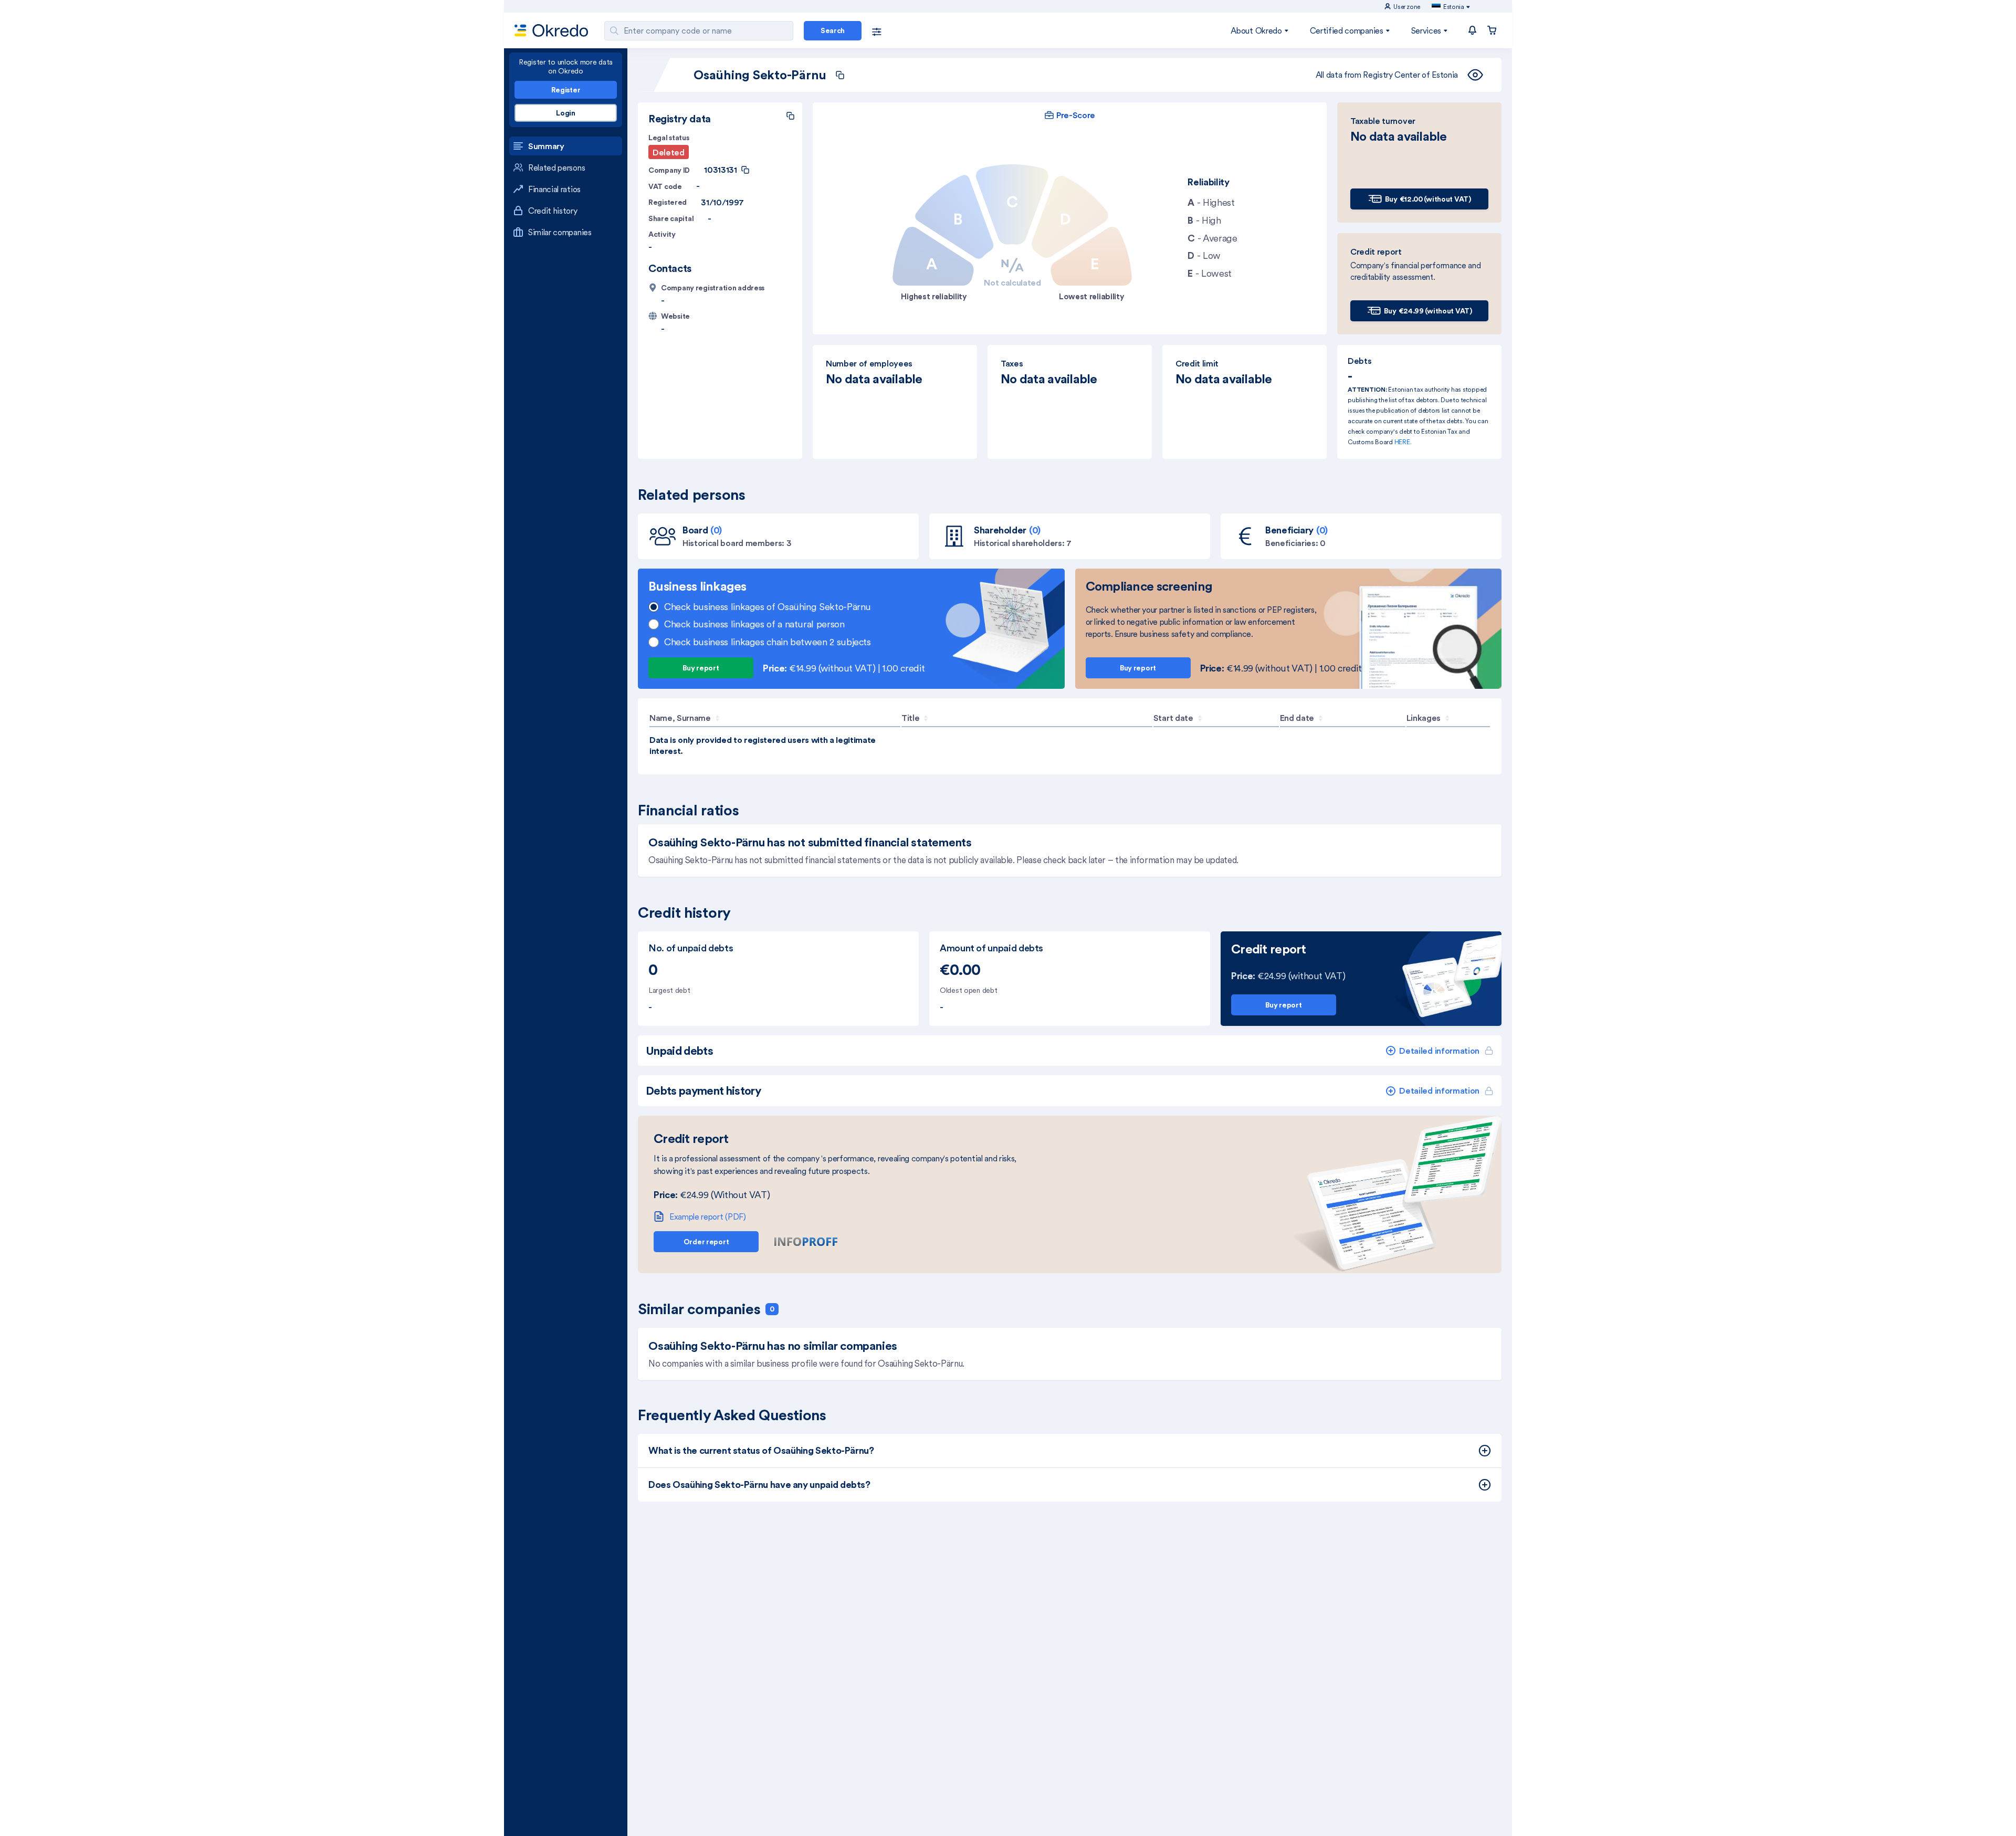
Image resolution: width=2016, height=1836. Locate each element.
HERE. (1403, 442)
